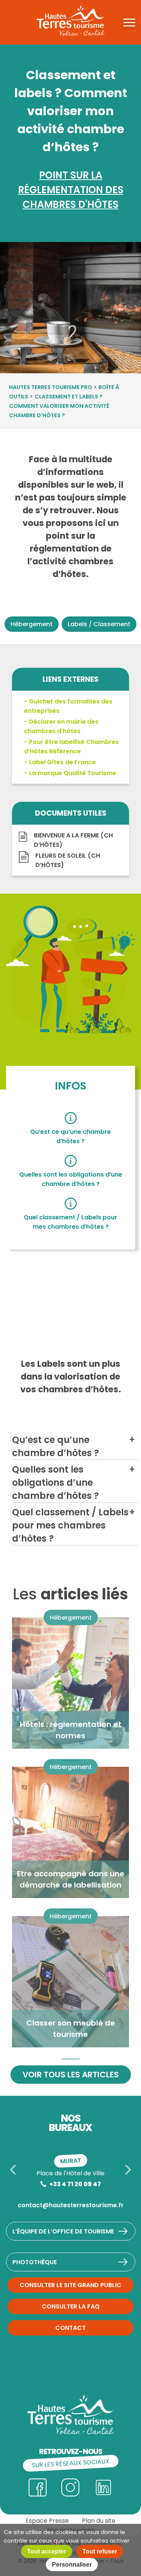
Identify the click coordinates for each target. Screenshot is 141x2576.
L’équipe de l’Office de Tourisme (63, 2231)
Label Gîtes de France (62, 762)
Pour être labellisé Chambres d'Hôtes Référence (71, 747)
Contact (70, 2328)
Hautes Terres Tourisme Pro (51, 387)
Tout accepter (47, 2551)
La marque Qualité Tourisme (73, 773)
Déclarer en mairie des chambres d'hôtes (61, 726)
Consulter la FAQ (71, 2306)
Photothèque (35, 2262)
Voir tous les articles (71, 2075)
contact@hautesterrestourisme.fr (71, 2205)
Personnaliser (72, 2565)
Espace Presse (47, 2521)
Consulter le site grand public (70, 2285)
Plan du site (99, 2521)
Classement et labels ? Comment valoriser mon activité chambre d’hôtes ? (59, 406)
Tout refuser (100, 2551)
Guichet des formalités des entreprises (68, 706)
